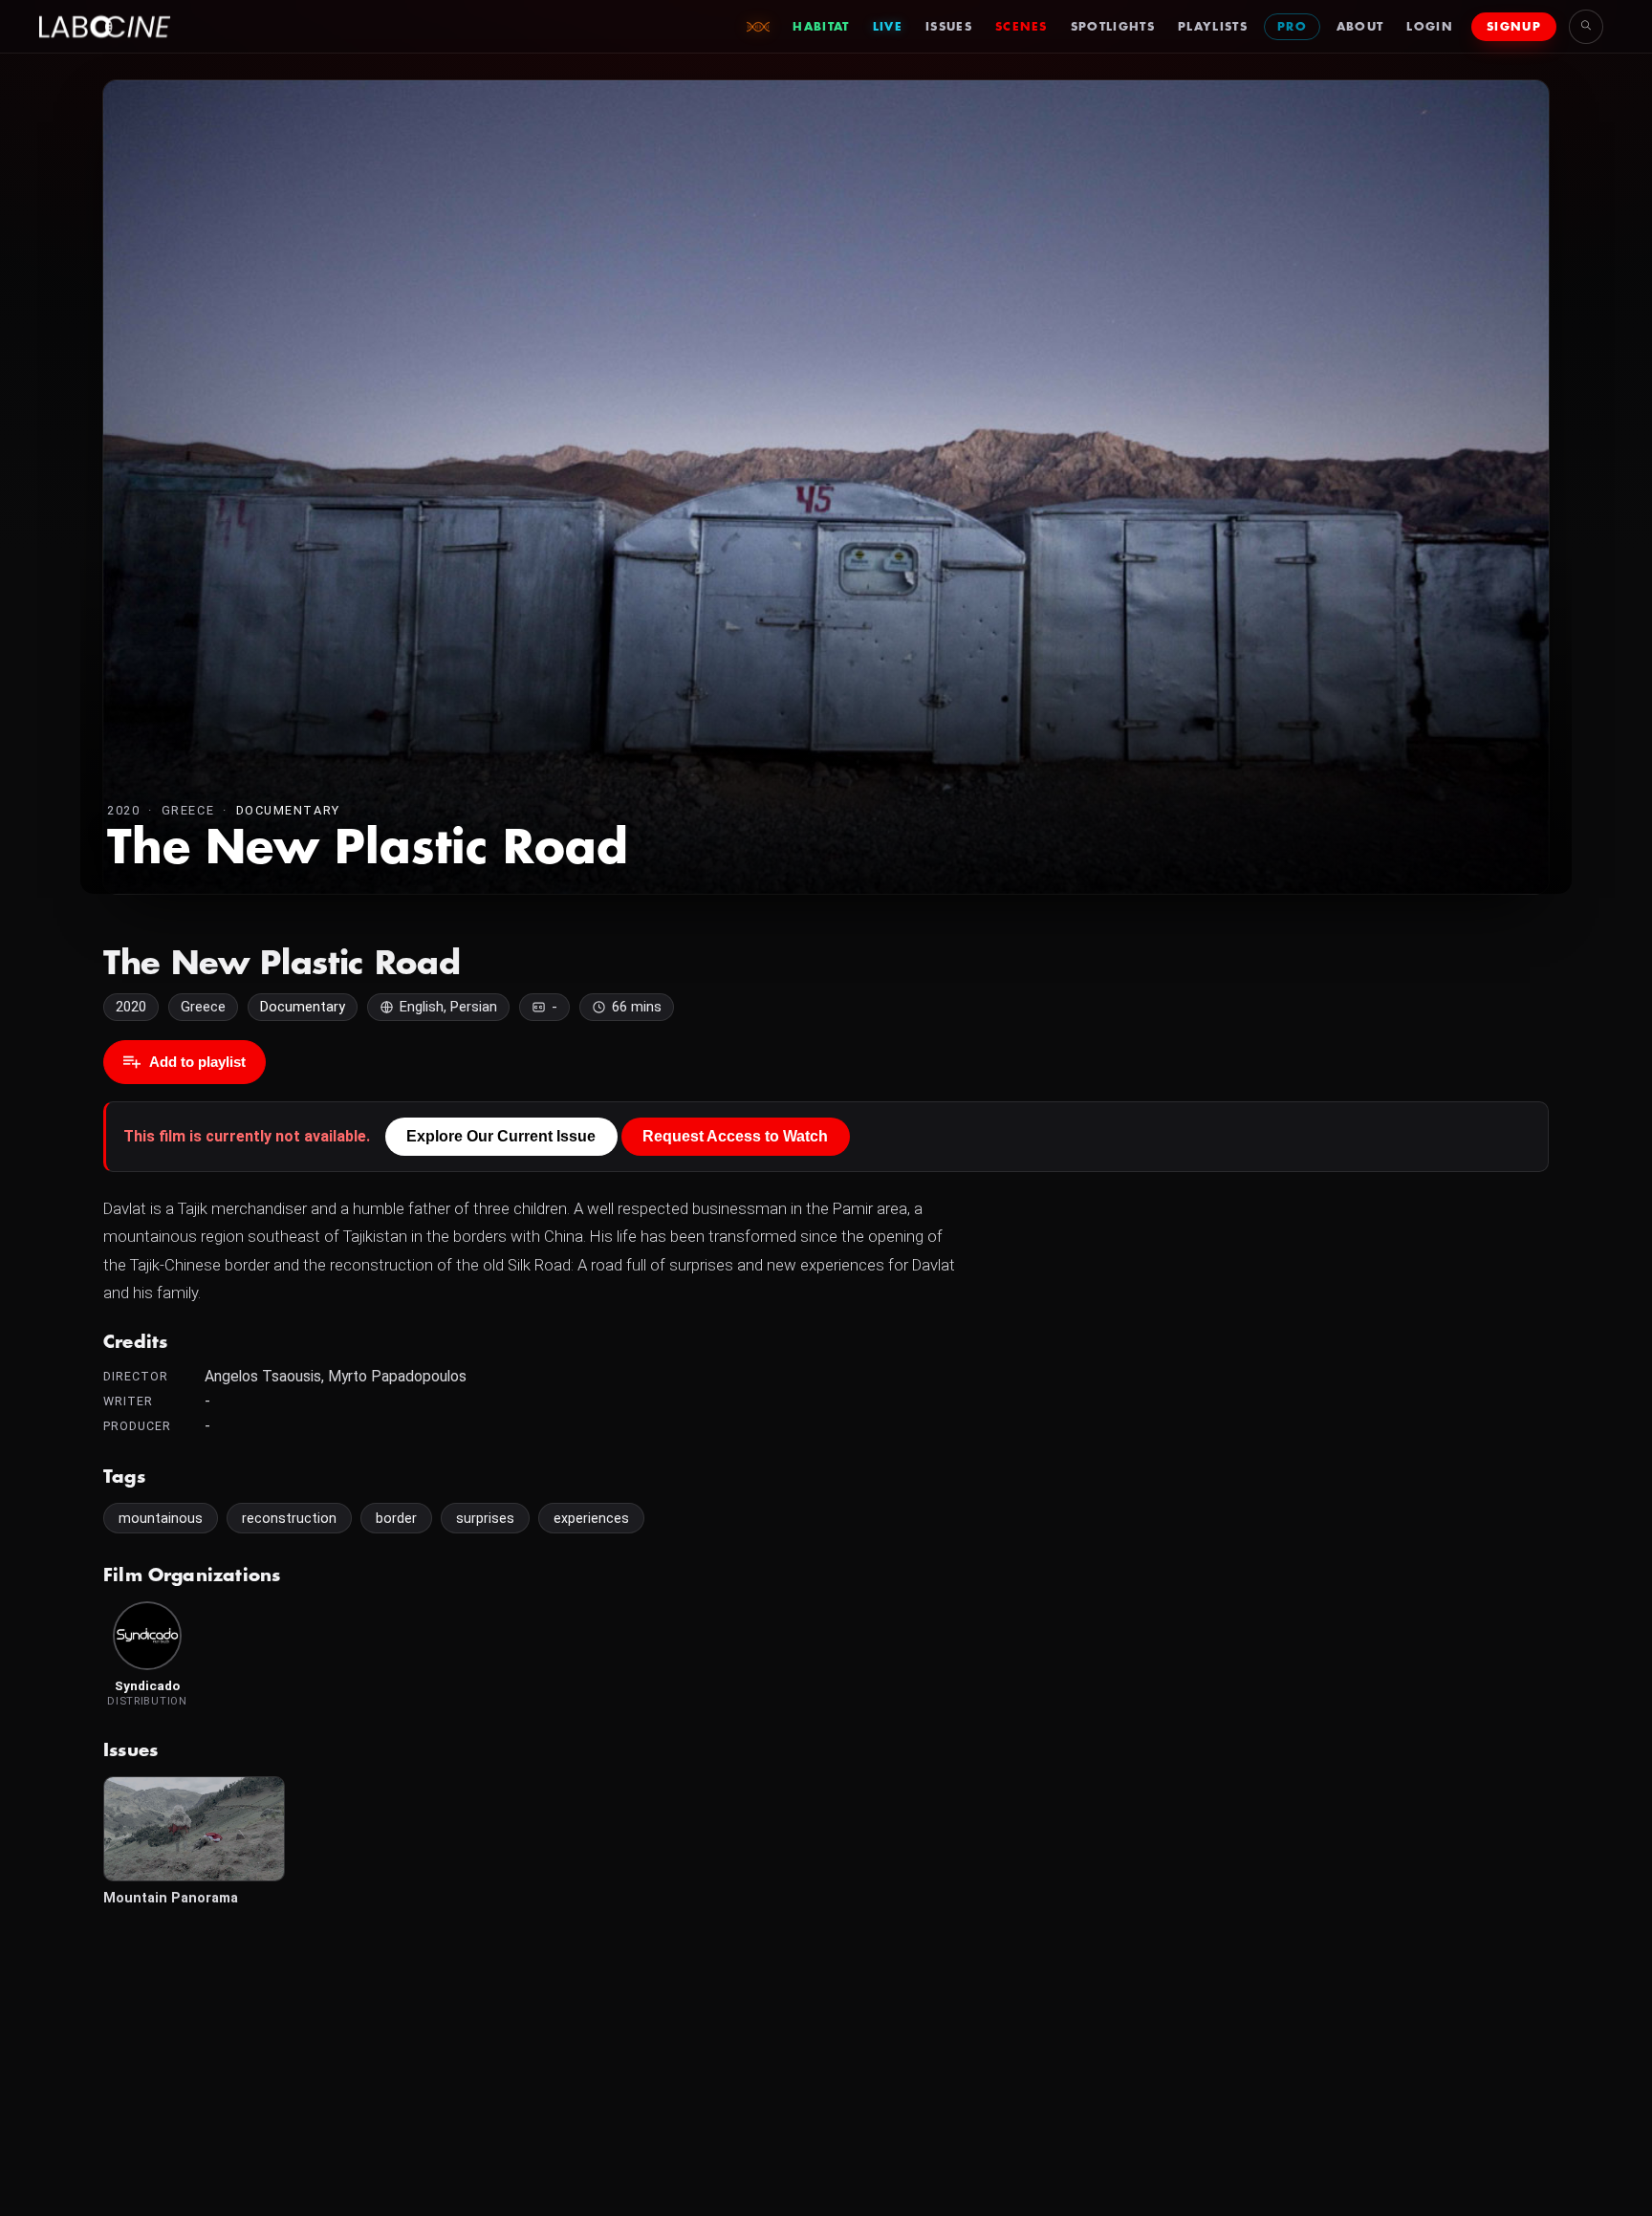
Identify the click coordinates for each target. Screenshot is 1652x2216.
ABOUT (1360, 27)
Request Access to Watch (735, 1136)
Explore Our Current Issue (501, 1136)
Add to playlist (197, 1062)
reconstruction (289, 1518)
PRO (1292, 27)
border (396, 1518)
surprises (485, 1518)
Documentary (288, 810)
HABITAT (821, 27)
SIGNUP (1514, 27)
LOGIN (1430, 27)
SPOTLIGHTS (1113, 27)
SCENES (1022, 27)
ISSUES (949, 27)
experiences (591, 1518)
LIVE (888, 27)
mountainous (161, 1518)
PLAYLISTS (1213, 27)
